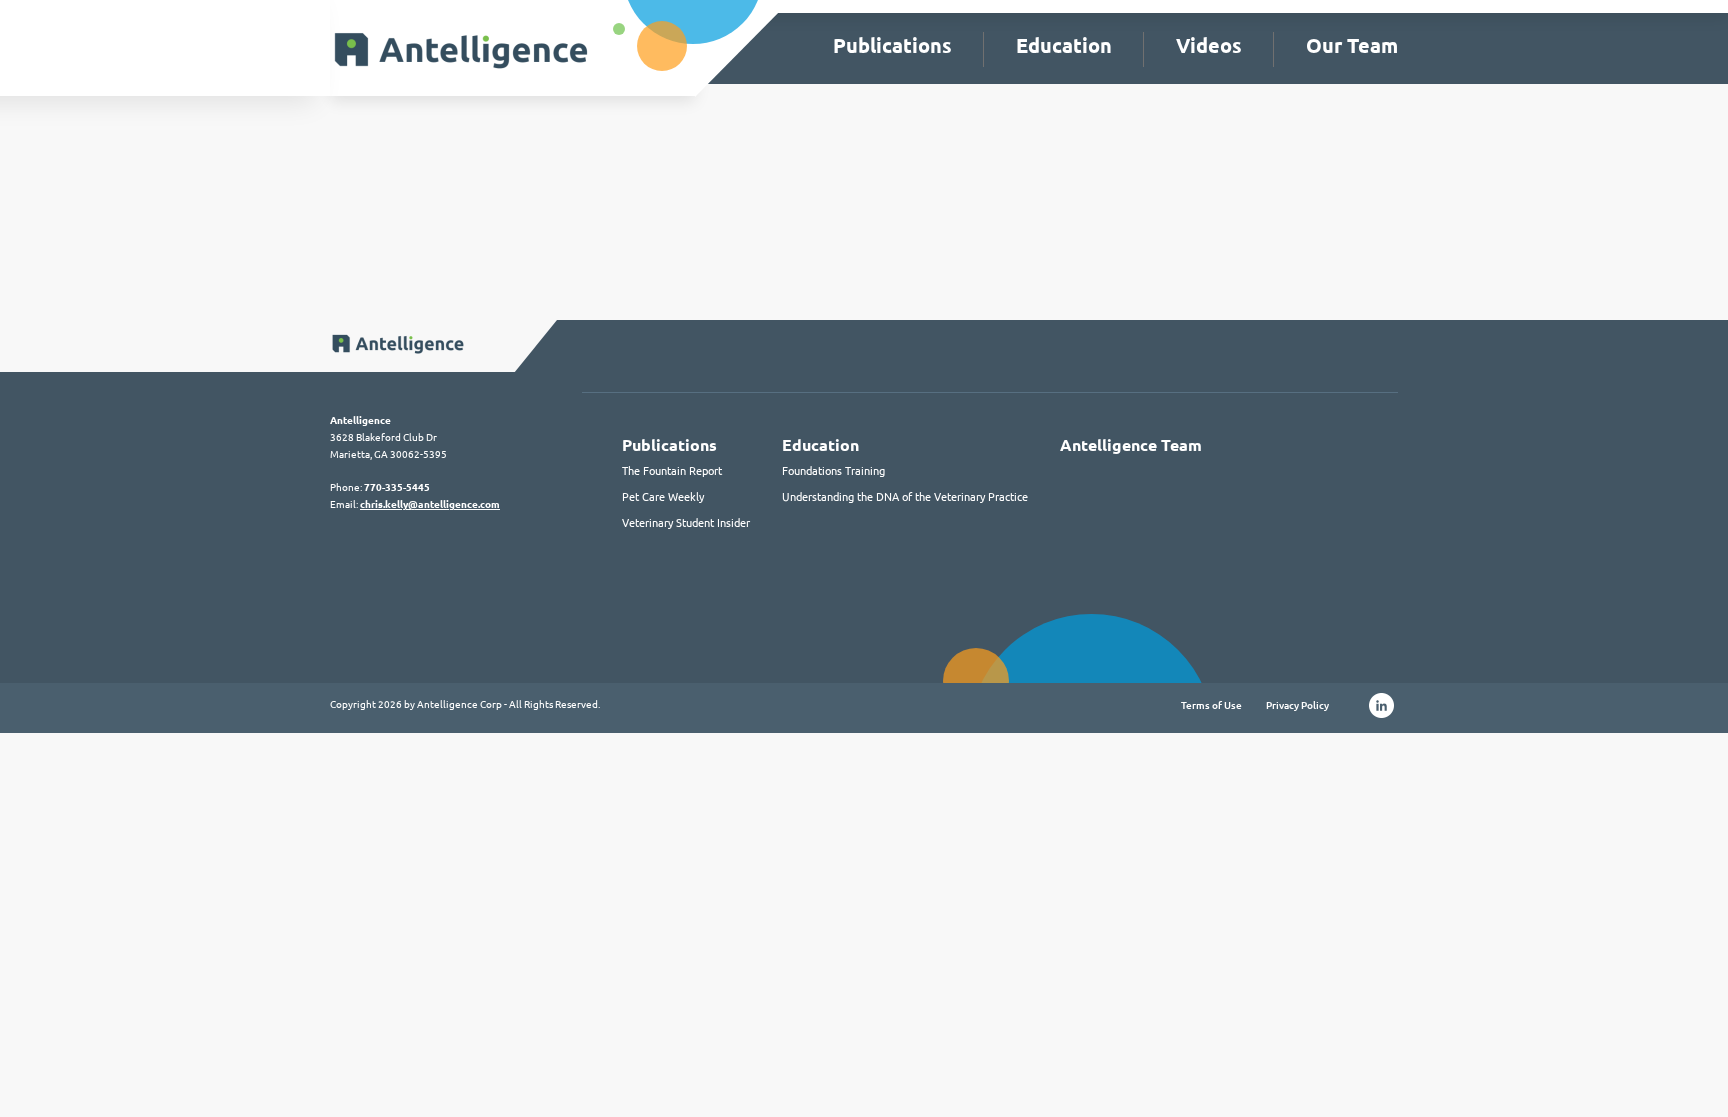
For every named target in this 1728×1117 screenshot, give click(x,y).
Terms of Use (1211, 705)
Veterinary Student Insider (686, 523)
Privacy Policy (1297, 705)
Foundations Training (833, 471)
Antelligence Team (1131, 445)
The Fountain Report (672, 471)
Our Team (1352, 45)
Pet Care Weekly (663, 497)
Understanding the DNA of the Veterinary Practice (905, 497)
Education (1064, 45)
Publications (892, 45)
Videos (1209, 45)
